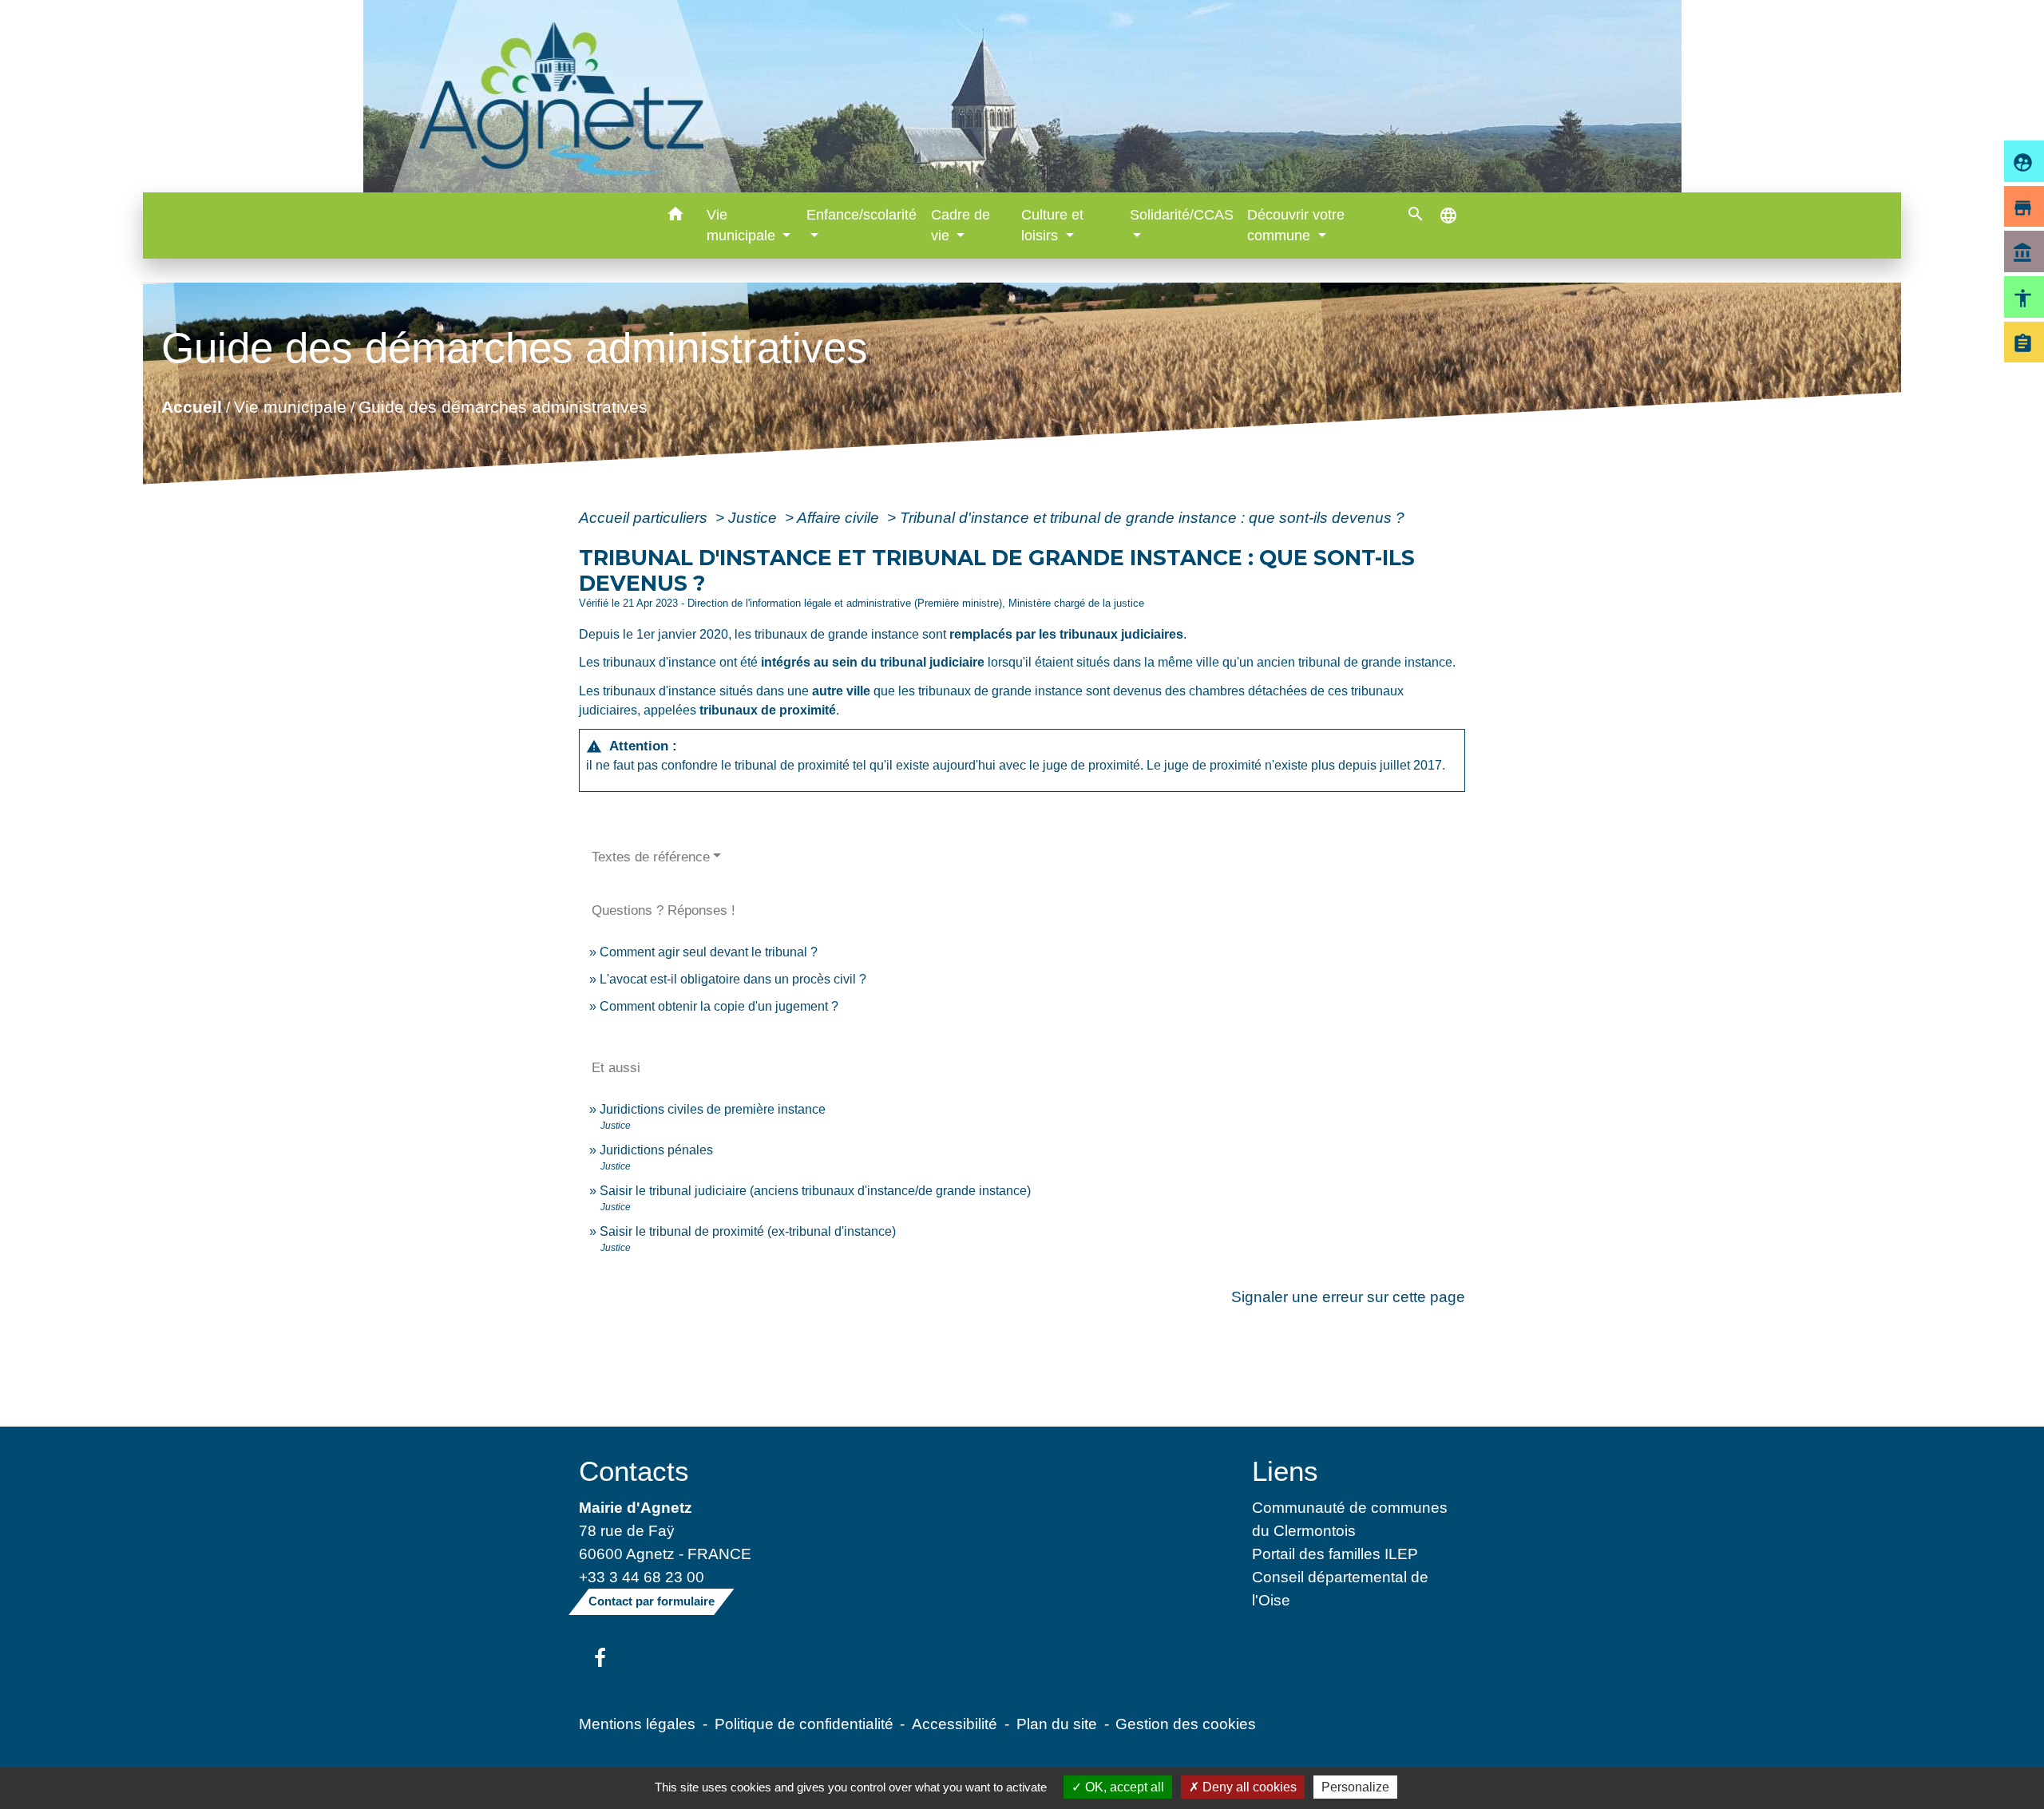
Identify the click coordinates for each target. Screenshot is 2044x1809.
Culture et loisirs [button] (1052, 225)
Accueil (192, 407)
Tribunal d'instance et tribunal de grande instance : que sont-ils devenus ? (1152, 517)
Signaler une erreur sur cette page (1348, 1296)
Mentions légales (637, 1724)
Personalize (1355, 1787)
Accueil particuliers (645, 517)
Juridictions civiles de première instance (713, 1109)
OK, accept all (1123, 1787)
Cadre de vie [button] (961, 225)
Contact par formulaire (652, 1601)
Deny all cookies (1248, 1787)
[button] (676, 217)
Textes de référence (651, 857)
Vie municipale (290, 407)
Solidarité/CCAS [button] (1182, 215)
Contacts (634, 1471)
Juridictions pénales (656, 1150)
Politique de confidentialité (804, 1724)
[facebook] (600, 1659)
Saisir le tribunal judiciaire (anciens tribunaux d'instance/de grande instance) (815, 1191)
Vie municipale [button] (743, 225)
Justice (755, 517)
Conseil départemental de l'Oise (1340, 1588)
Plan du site (1057, 1724)
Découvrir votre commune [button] (1296, 225)
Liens (1285, 1471)
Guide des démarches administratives (503, 407)
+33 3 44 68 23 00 (642, 1577)
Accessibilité (955, 1724)
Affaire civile (840, 517)
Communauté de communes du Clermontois (1350, 1519)
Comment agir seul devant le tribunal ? (709, 952)
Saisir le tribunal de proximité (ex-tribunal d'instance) (748, 1231)
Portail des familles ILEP (1335, 1554)
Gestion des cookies (1186, 1724)
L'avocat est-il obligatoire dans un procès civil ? (733, 979)
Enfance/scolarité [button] (862, 215)
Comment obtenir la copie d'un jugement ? (719, 1006)
